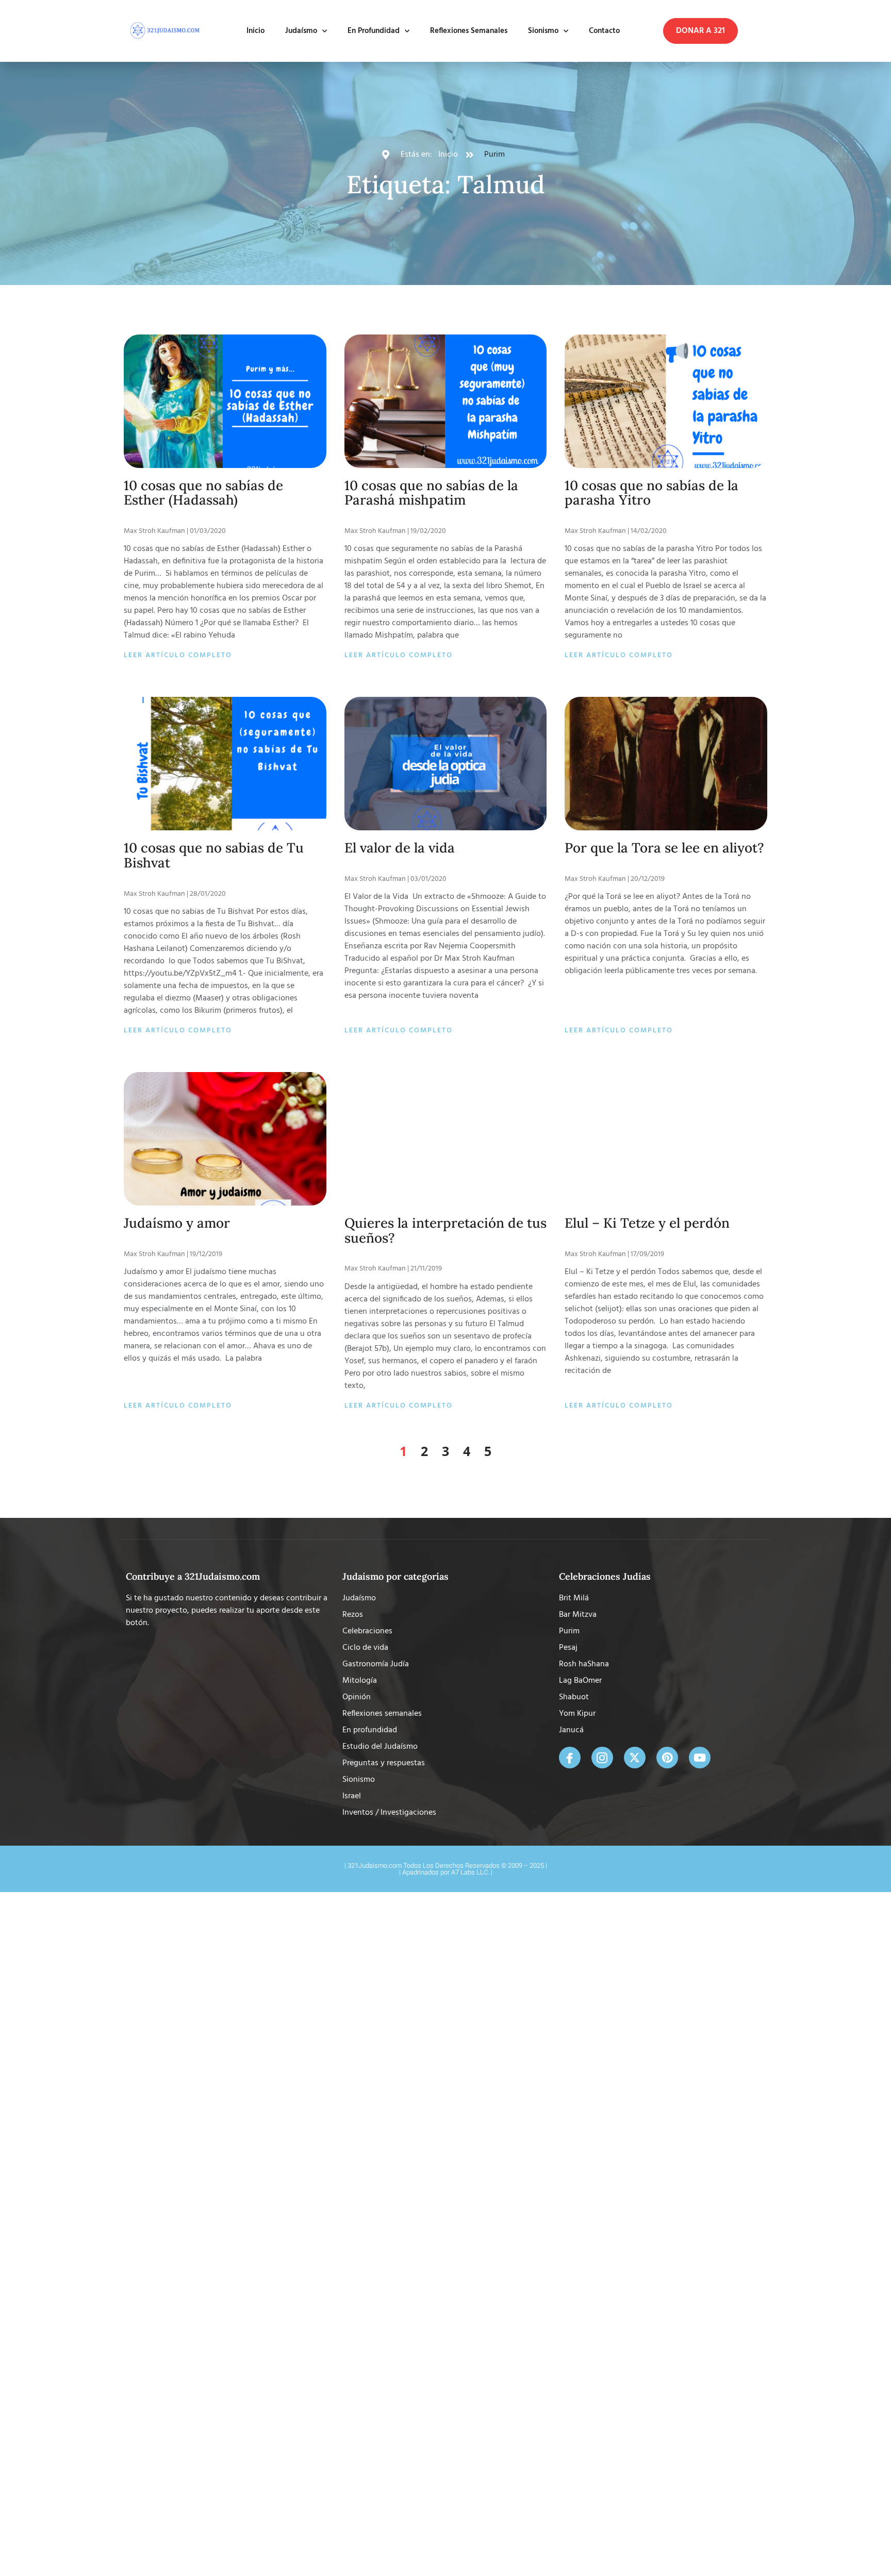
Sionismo (543, 31)
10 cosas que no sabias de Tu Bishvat (214, 855)
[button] (700, 31)
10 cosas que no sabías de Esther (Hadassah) (203, 493)
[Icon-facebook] (570, 1758)
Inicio (255, 31)
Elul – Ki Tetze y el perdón (647, 1223)
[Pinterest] (667, 1758)
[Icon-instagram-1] (602, 1758)
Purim (494, 155)
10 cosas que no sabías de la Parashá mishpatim (431, 493)
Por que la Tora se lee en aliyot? (664, 848)
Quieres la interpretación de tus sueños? (445, 1230)
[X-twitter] (635, 1758)
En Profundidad (374, 31)
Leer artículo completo (178, 655)
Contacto (604, 31)
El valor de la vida (400, 848)
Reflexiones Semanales (469, 31)
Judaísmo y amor (177, 1223)
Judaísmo (301, 31)
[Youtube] (700, 1758)
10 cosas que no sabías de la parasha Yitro (651, 493)
